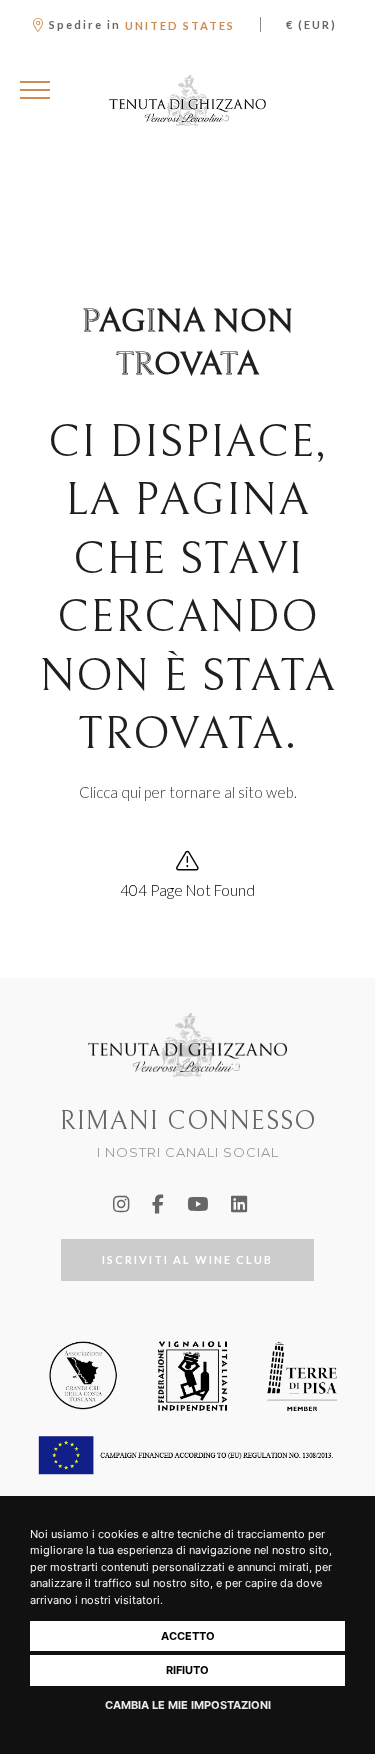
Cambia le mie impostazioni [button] (188, 1705)
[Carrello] (343, 90)
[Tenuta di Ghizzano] (188, 100)
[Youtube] (197, 1204)
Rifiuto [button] (187, 1670)
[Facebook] (158, 1204)
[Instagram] (121, 1204)
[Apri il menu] (35, 90)
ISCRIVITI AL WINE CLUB (187, 1259)
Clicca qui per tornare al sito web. (188, 792)
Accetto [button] (188, 1636)
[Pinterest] (239, 1204)
